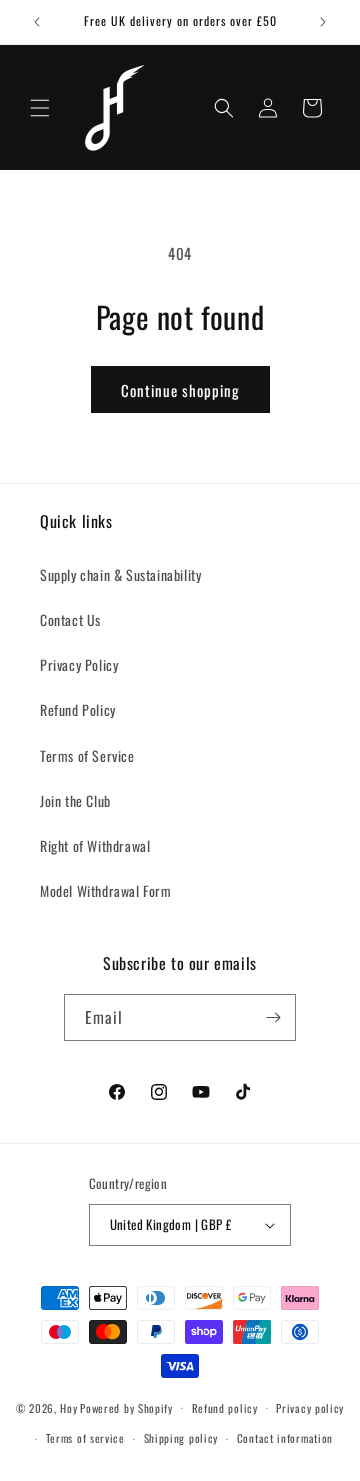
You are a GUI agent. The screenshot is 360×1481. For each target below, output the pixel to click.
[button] (40, 108)
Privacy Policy (79, 664)
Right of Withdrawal (95, 845)
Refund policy (225, 1408)
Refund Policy (78, 709)
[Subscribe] (273, 1017)
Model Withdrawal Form (106, 890)
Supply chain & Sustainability (120, 574)
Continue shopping (180, 390)
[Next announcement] (323, 22)
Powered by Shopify (126, 1407)
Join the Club (75, 800)
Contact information (285, 1438)
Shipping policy (181, 1438)
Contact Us (70, 619)
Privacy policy (310, 1408)
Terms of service (85, 1438)
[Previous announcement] (37, 22)
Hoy (68, 1407)
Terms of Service (87, 755)
